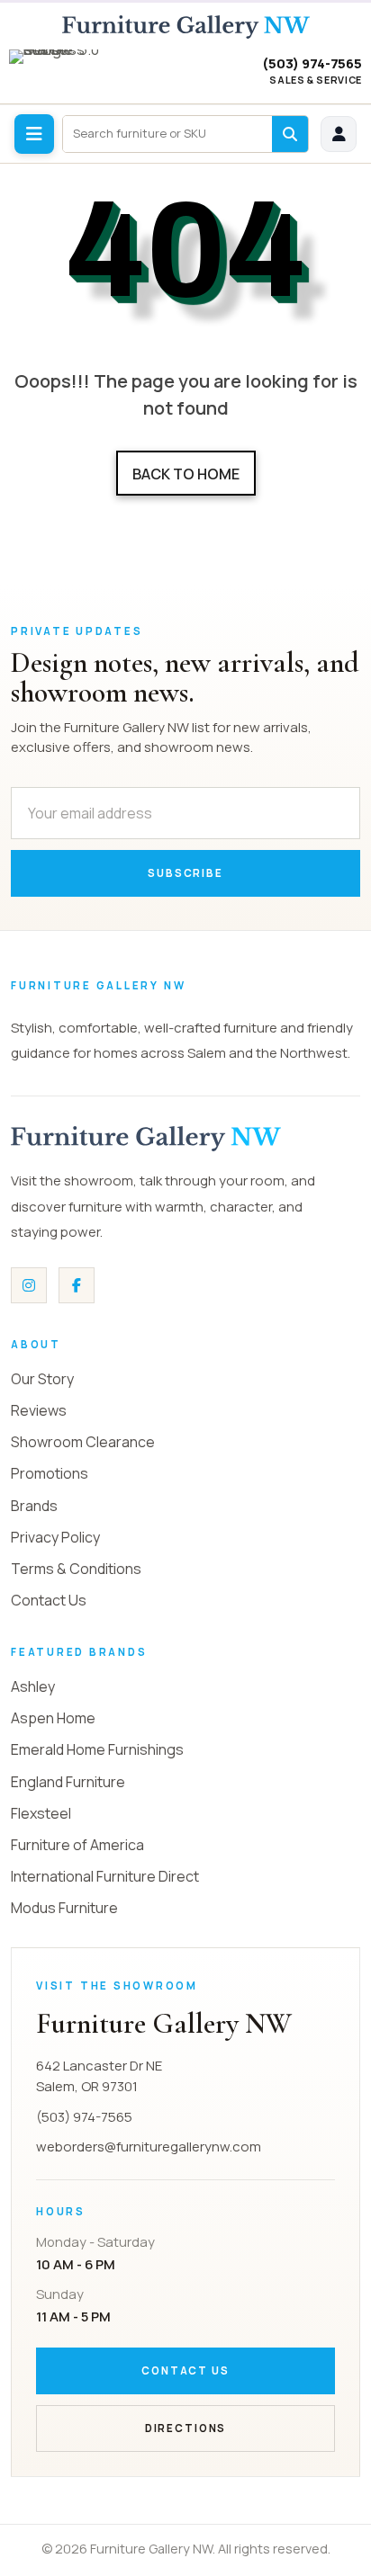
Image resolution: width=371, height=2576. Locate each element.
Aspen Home (53, 1718)
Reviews (39, 1410)
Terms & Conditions (76, 1569)
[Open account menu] (339, 134)
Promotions (50, 1473)
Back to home (186, 474)
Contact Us (49, 1600)
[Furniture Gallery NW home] (146, 1139)
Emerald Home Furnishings (97, 1749)
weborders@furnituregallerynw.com (149, 2147)
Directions (185, 2428)
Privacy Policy (55, 1537)
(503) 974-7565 (312, 64)
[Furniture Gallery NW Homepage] (186, 27)
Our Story (42, 1379)
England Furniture (68, 1782)
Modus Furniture (64, 1908)
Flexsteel (41, 1813)
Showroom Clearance (83, 1442)
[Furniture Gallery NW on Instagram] (29, 1285)
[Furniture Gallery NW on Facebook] (77, 1285)
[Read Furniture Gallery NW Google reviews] (61, 72)
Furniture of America (77, 1845)
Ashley (33, 1686)
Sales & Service (316, 80)
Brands (34, 1506)
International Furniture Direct (105, 1876)
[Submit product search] (290, 134)
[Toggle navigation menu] (34, 134)
